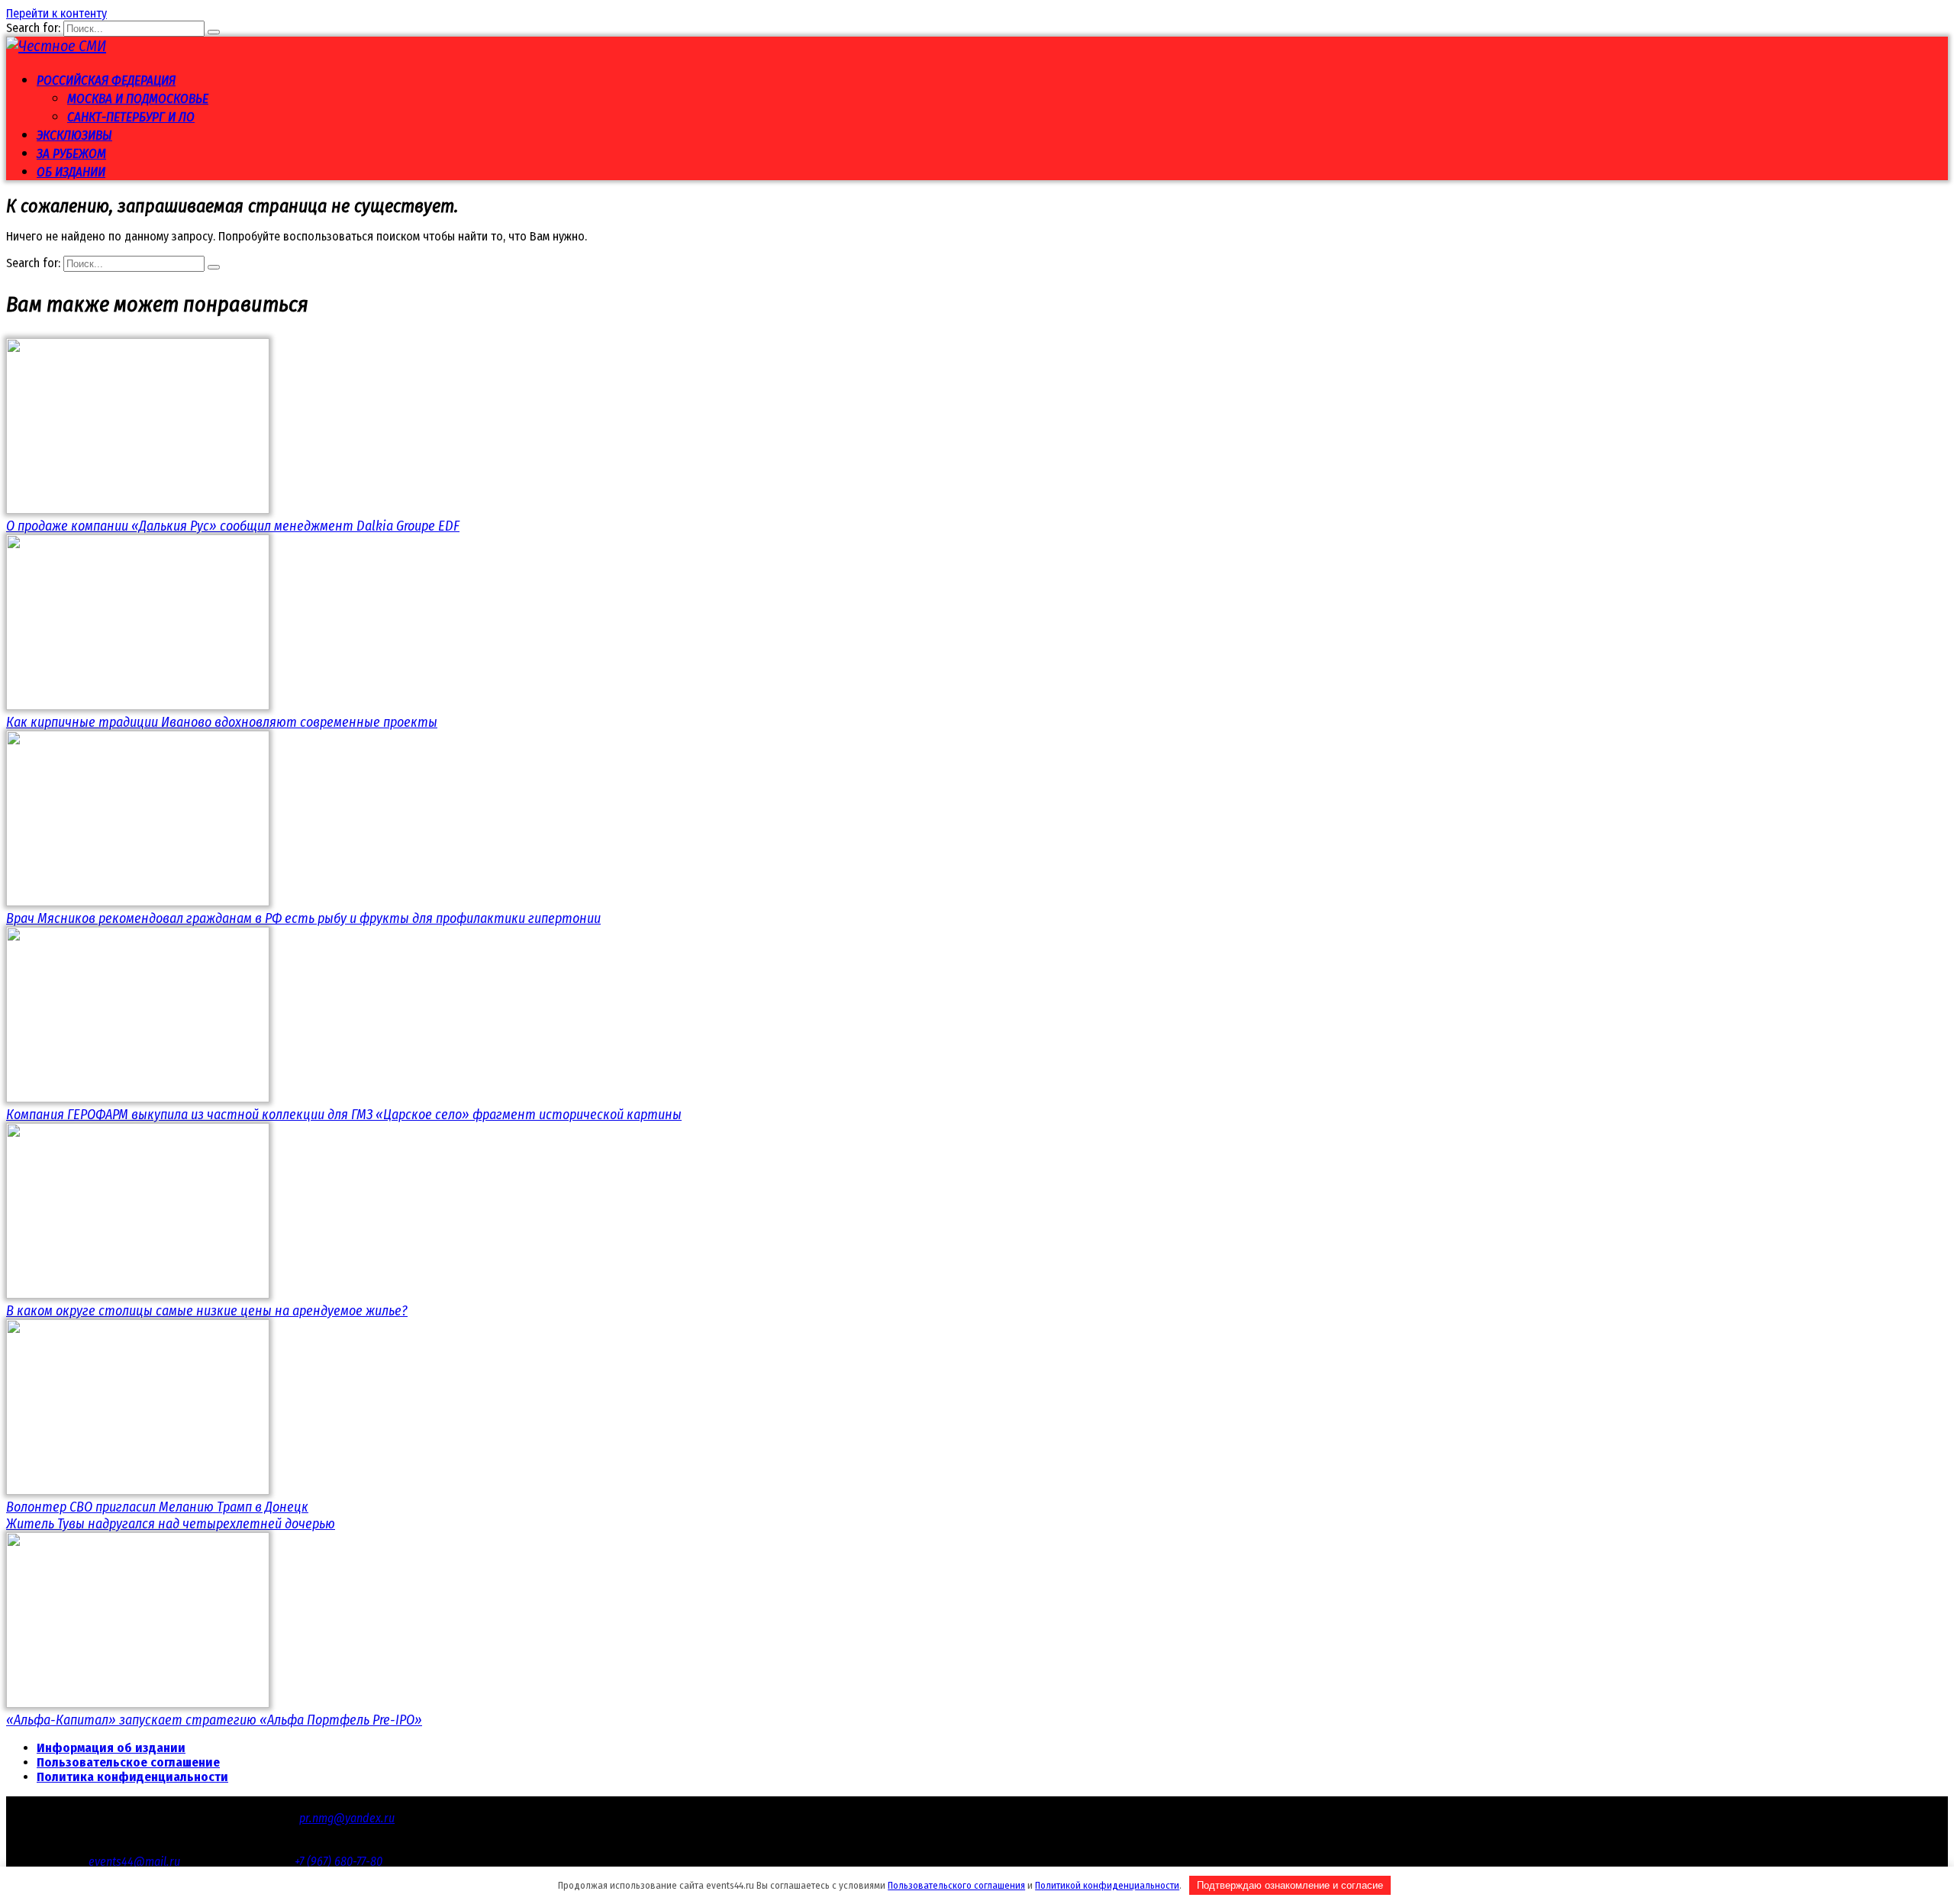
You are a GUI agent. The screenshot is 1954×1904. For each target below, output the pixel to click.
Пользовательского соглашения (956, 1885)
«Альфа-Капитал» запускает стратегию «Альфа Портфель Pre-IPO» (214, 1720)
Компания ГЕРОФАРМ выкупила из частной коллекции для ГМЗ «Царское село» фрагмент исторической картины (344, 1115)
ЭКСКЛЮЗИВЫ (74, 136)
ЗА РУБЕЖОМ (71, 154)
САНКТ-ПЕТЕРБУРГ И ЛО (131, 117)
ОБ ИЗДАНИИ (71, 172)
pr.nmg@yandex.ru (347, 1818)
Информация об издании (111, 1748)
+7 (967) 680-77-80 (339, 1862)
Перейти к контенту (56, 13)
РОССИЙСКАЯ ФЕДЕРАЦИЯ (106, 81)
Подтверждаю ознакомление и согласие (1290, 1885)
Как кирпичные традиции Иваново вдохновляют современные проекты (222, 722)
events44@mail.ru (134, 1862)
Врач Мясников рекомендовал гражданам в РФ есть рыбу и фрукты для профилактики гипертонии (303, 918)
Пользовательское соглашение (128, 1762)
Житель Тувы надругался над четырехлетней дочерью (171, 1524)
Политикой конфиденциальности (1107, 1885)
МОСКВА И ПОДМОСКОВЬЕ (138, 99)
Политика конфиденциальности (132, 1777)
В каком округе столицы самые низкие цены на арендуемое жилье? (207, 1311)
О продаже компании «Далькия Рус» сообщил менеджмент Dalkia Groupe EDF (233, 526)
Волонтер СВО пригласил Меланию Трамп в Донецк (157, 1507)
